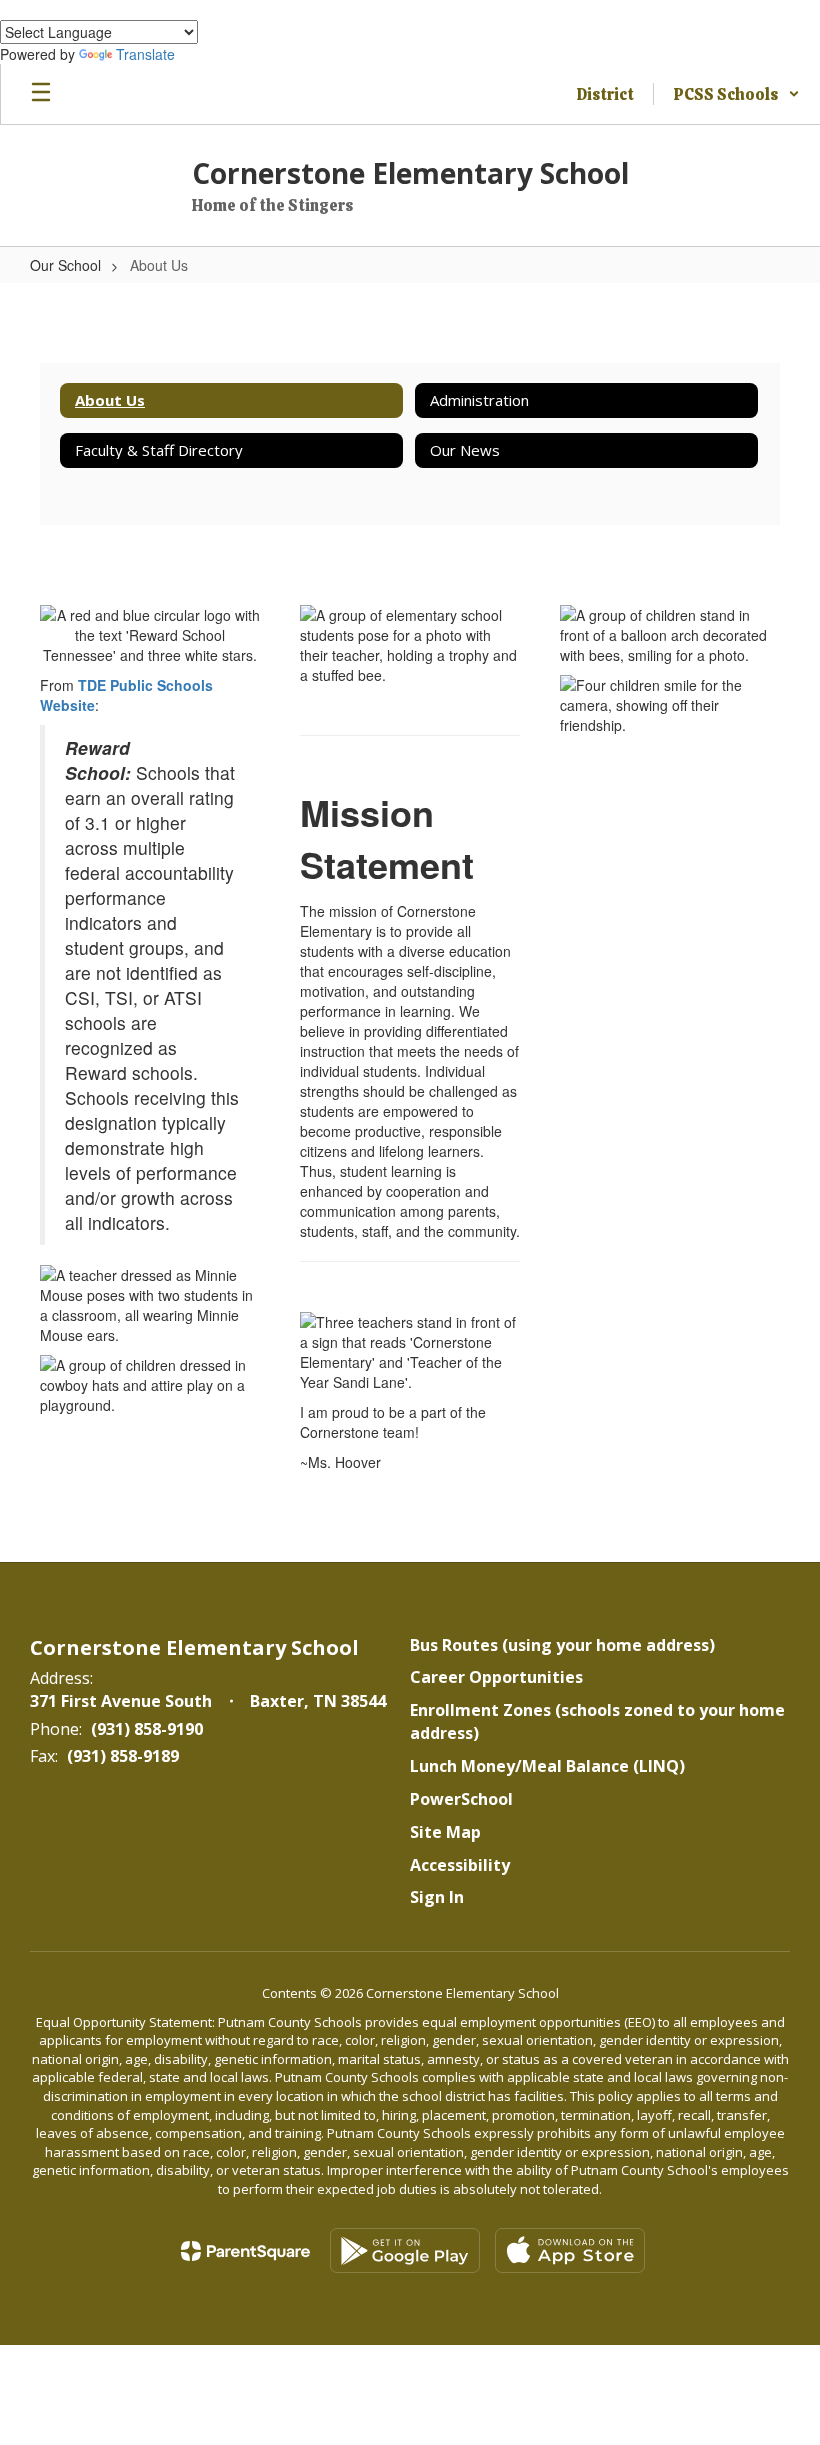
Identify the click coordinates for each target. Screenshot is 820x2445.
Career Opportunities (496, 1677)
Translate (145, 54)
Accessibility (460, 1865)
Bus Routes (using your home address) (562, 1645)
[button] (737, 94)
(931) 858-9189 (123, 1756)
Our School (65, 265)
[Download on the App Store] (570, 2250)
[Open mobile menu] (41, 94)
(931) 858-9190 (147, 1729)
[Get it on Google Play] (405, 2250)
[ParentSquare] (245, 2251)
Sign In (437, 1897)
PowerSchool (461, 1799)
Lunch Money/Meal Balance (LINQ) (547, 1766)
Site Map (445, 1832)
